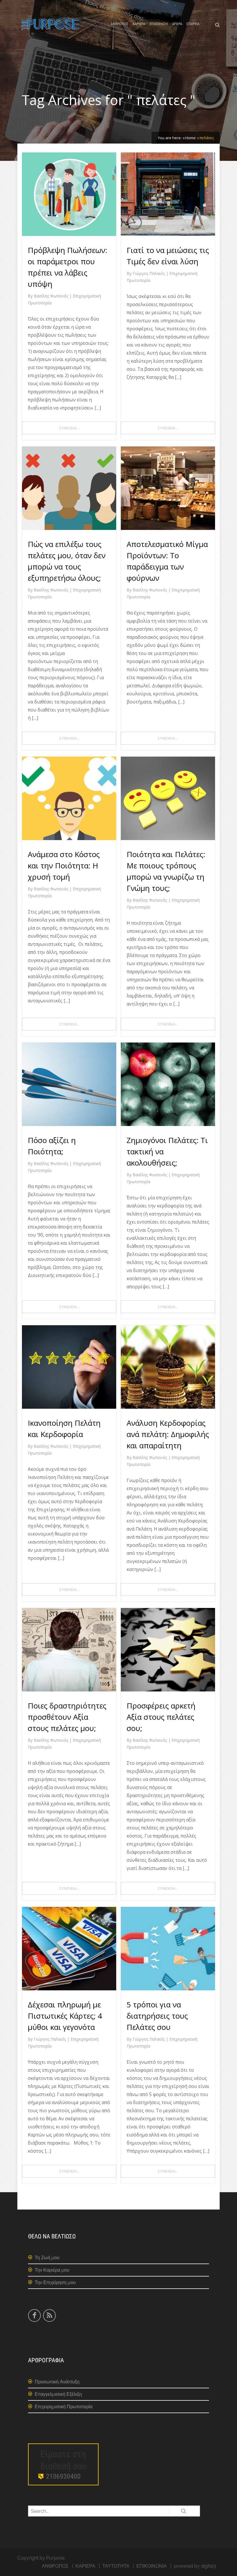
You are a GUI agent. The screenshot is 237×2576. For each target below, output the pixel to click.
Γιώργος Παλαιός (149, 273)
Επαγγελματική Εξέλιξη (58, 2394)
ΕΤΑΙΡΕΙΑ (193, 24)
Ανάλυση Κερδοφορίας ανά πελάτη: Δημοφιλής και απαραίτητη (168, 1434)
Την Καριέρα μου (52, 2270)
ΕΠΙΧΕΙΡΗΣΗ (159, 24)
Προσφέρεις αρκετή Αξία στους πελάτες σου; (161, 1717)
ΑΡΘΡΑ (177, 24)
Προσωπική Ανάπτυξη (57, 2382)
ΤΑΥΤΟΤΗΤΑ (116, 2566)
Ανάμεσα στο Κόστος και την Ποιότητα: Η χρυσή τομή (64, 866)
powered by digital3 (195, 2566)
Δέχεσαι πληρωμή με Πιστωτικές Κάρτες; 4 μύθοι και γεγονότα (65, 2016)
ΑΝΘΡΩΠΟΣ (120, 24)
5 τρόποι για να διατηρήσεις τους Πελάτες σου (157, 2016)
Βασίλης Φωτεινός (52, 296)
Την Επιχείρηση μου (55, 2282)
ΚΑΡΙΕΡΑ (139, 24)
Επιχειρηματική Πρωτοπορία (64, 2407)
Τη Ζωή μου (47, 2258)
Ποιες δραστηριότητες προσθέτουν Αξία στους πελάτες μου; (67, 1717)
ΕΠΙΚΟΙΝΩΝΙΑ (152, 2566)
